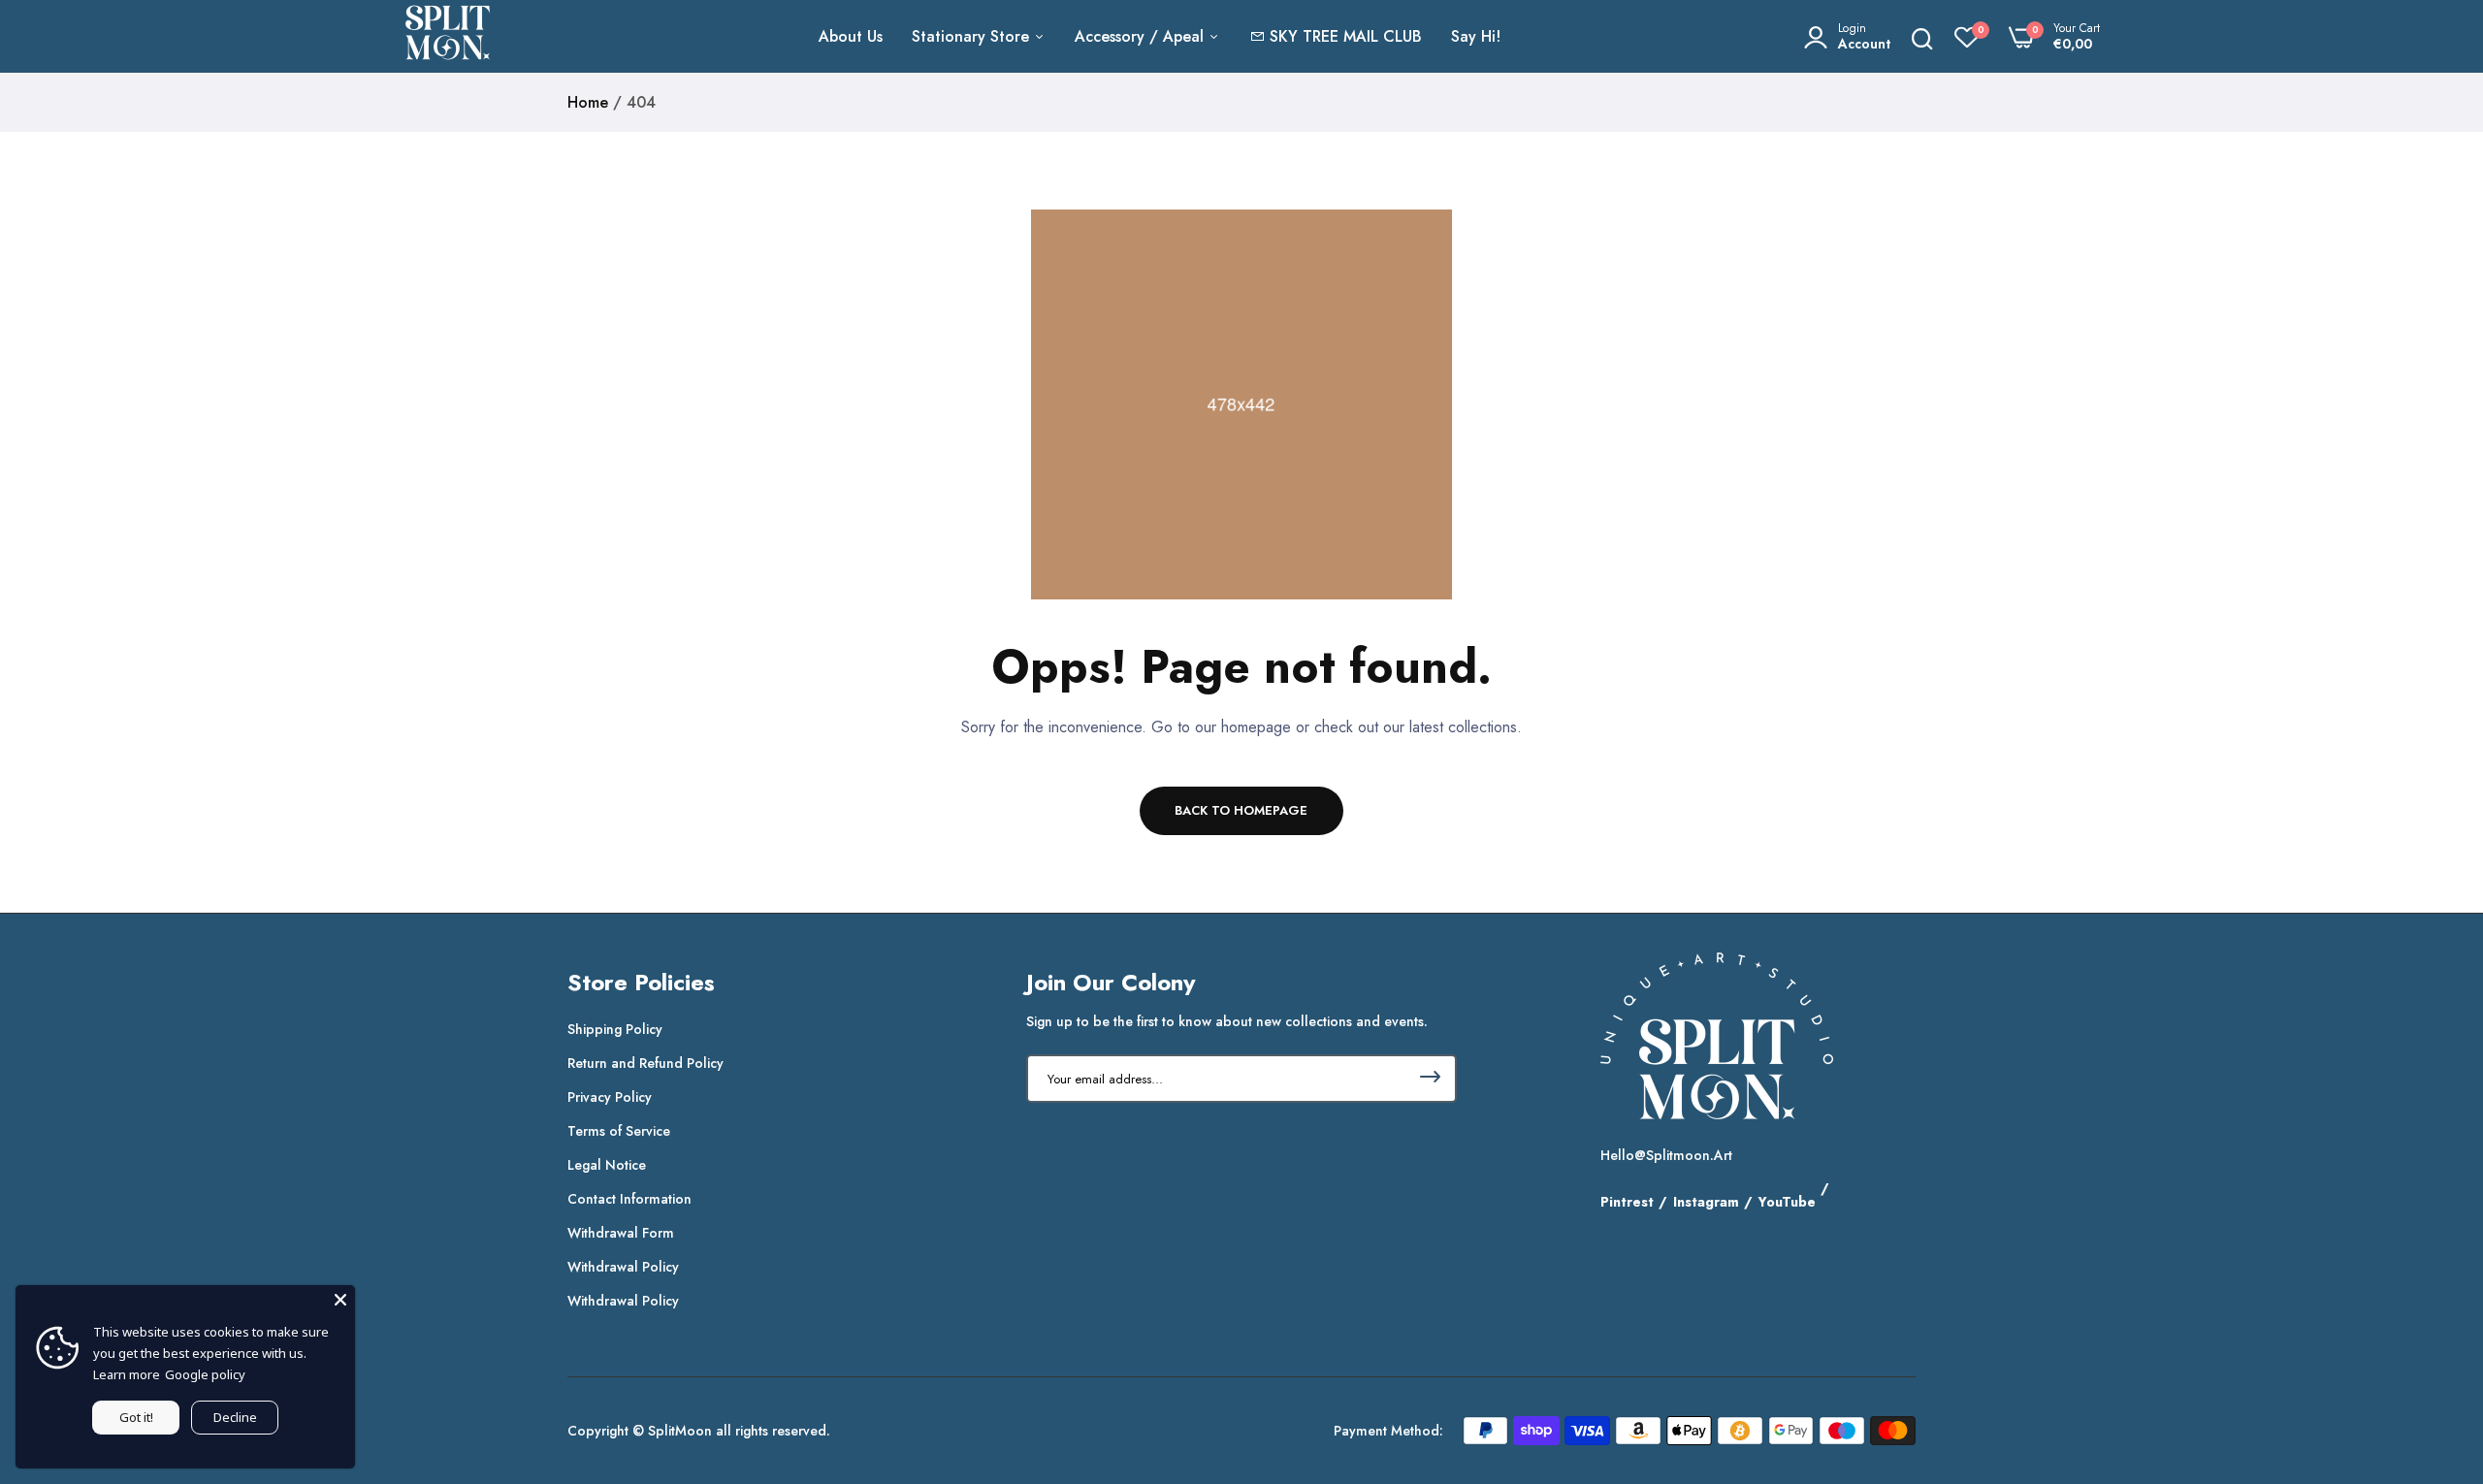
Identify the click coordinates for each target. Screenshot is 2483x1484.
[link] (2430, 1343)
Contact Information (629, 1199)
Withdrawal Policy (623, 1267)
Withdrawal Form (621, 1233)
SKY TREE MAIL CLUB (1346, 36)
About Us (851, 36)
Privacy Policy (610, 1097)
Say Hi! (1476, 36)
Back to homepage (1241, 810)
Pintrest (1627, 1202)
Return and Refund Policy (645, 1063)
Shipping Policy (615, 1029)
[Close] (340, 1300)
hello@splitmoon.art (1666, 1155)
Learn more (127, 1374)
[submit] (1431, 1079)
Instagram (1706, 1202)
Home (588, 102)
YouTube (1787, 1202)
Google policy (205, 1374)
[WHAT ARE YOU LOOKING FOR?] (1922, 37)
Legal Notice (607, 1165)
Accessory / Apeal (1142, 36)
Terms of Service (619, 1131)
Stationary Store (973, 36)
